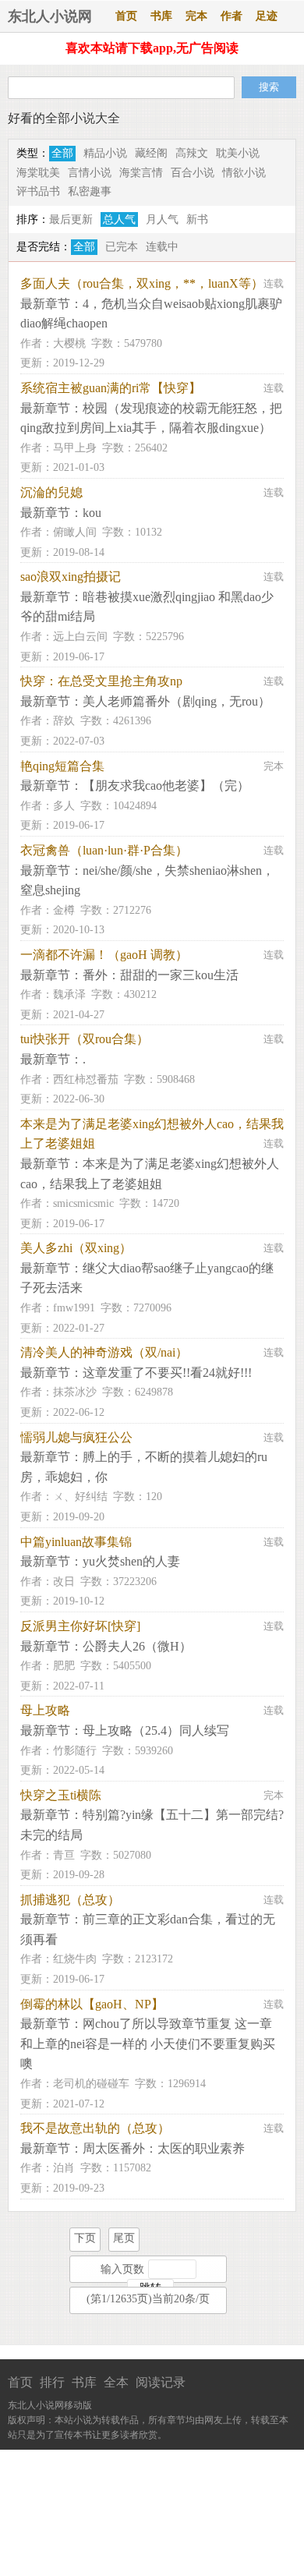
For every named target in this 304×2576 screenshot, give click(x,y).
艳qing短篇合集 (62, 766)
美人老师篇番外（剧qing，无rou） (177, 701)
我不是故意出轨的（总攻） (95, 2128)
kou (92, 513)
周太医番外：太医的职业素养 (164, 2148)
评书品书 (38, 191)
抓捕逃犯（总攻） (70, 1900)
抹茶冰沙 (75, 1392)
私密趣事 (90, 191)
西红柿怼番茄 (86, 1079)
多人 (64, 806)
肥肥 (64, 1666)
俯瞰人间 (75, 532)
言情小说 (90, 173)
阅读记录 (161, 2382)
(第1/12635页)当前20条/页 (148, 2299)
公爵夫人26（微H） (137, 1646)
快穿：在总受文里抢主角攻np (101, 681)
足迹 (267, 16)
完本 (196, 16)
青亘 (64, 1855)
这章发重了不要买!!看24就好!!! (167, 1373)
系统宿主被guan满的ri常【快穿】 (111, 388)
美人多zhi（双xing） (76, 1248)
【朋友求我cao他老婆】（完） (166, 786)
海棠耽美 (38, 173)
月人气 (162, 219)
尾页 (124, 2238)
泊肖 (64, 2168)
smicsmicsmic (83, 1203)
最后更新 (71, 219)
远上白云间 (80, 637)
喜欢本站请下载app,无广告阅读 (152, 48)
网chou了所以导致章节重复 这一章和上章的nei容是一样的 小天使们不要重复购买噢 (148, 2043)
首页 (126, 16)
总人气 (119, 219)
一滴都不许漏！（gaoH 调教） (104, 955)
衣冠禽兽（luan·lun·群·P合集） (104, 850)
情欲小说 (244, 173)
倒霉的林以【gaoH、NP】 (92, 2004)
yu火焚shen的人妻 (131, 1561)
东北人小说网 (50, 16)
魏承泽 (69, 994)
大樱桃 (69, 343)
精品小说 (105, 153)
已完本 (122, 247)
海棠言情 (141, 173)
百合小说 (193, 173)
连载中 (162, 247)
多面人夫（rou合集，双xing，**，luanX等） (142, 283)
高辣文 (192, 153)
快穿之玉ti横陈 (61, 1795)
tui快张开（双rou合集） (85, 1039)
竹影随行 (75, 1751)
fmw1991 (74, 1308)
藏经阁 (151, 153)
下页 (85, 2238)
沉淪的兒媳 (51, 492)
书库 (161, 16)
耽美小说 (238, 153)
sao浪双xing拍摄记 (71, 577)
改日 (64, 1582)
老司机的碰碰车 (91, 2084)
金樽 (64, 910)
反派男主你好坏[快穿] (80, 1626)
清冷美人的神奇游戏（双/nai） (104, 1352)
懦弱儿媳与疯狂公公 (76, 1437)
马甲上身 (75, 448)
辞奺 (64, 721)
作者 (232, 16)
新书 (197, 219)
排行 (52, 2382)
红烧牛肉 (75, 1959)
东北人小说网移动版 (50, 2405)
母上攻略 (45, 1710)
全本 (116, 2382)
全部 (62, 153)
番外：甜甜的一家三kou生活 (161, 975)
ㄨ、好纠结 (80, 1497)
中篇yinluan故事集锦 (76, 1542)
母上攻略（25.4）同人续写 (156, 1730)
